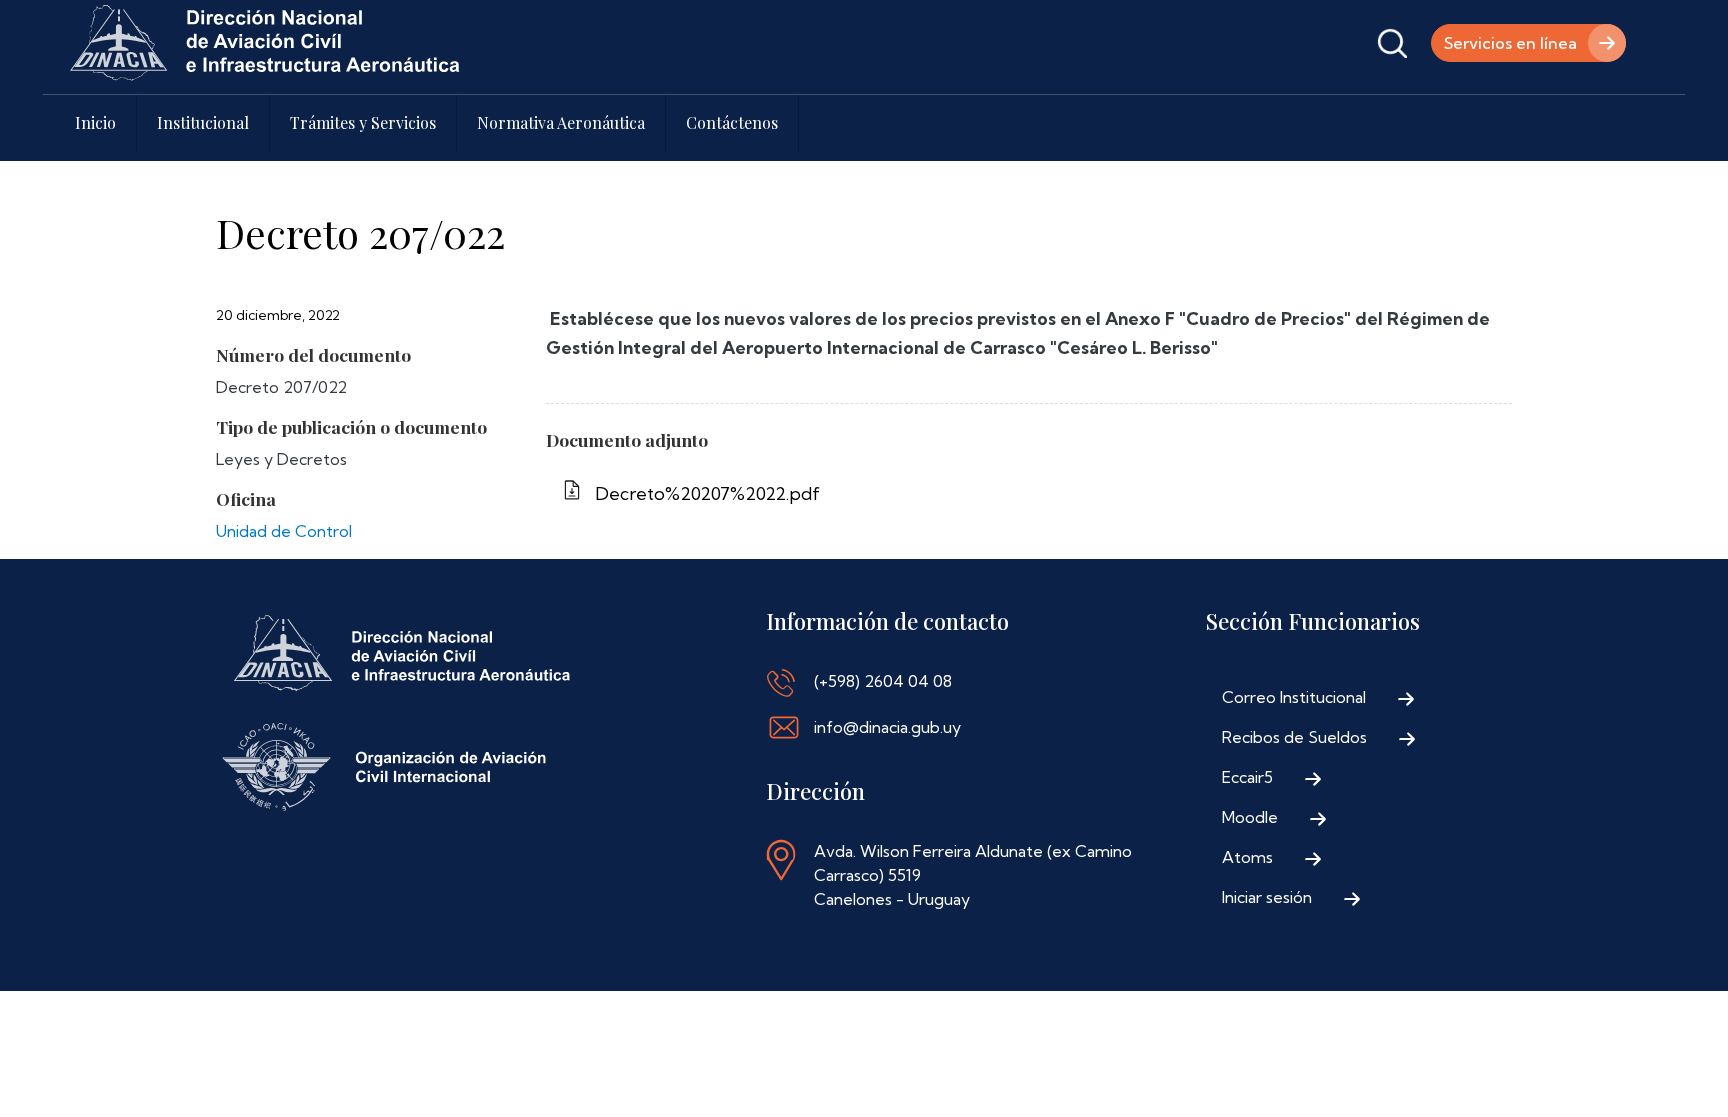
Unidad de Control (284, 531)
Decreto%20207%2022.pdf (707, 493)
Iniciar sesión (1267, 897)
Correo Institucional (1294, 697)
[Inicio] (265, 43)
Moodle (1250, 817)
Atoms (1247, 857)
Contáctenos (732, 122)
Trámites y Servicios (363, 122)
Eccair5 (1247, 777)
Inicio (95, 122)
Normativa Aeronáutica (561, 122)
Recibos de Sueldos (1294, 737)
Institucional (203, 122)
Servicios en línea (1510, 43)
